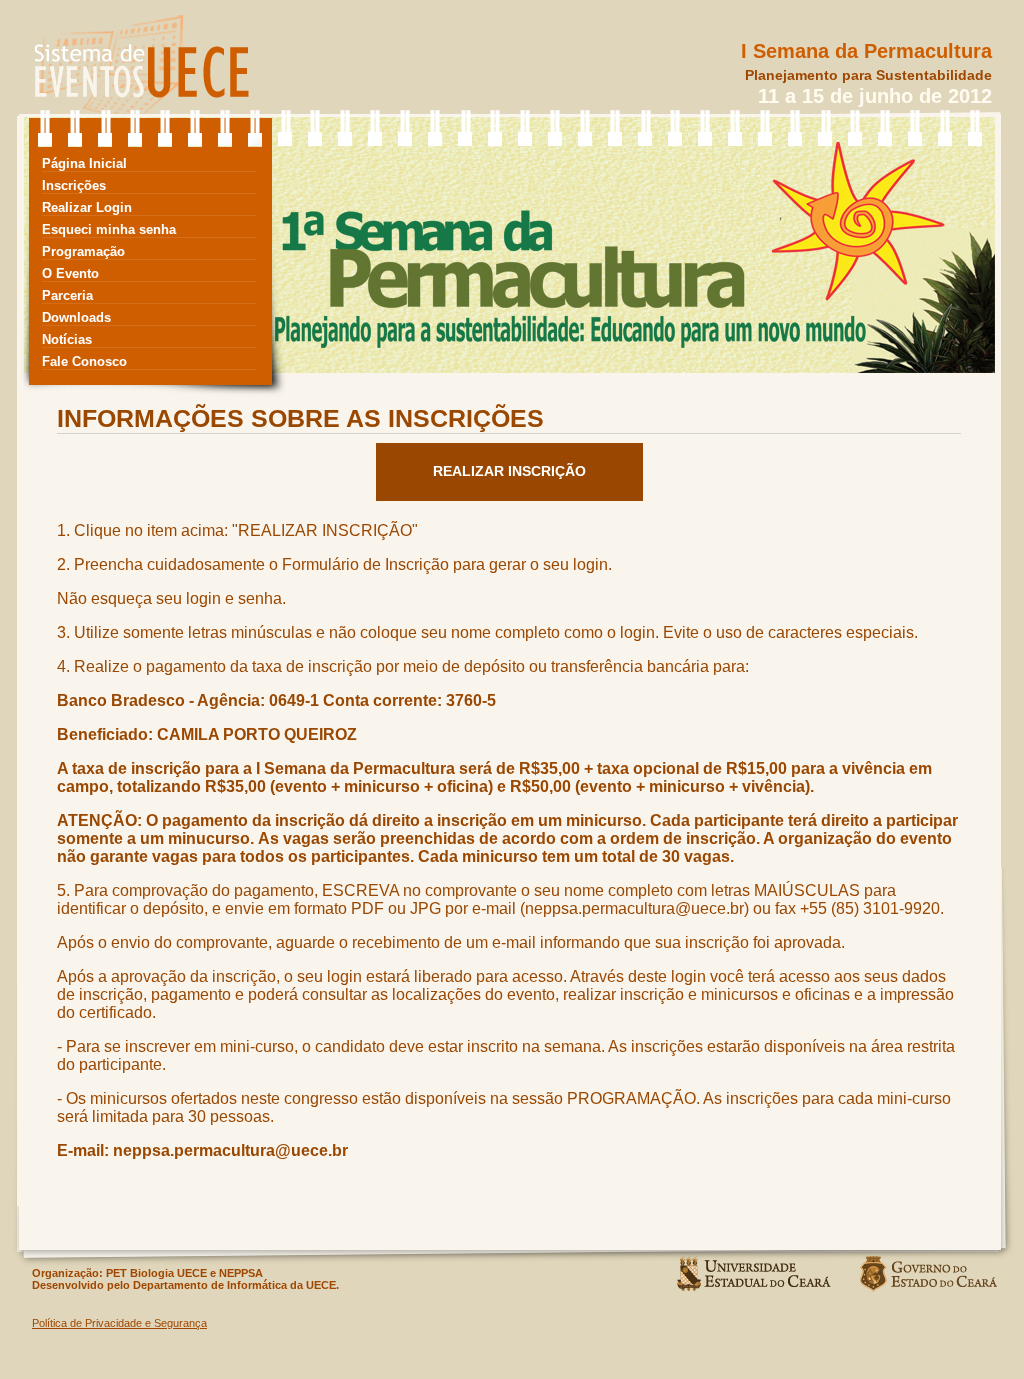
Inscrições (74, 185)
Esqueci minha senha (109, 229)
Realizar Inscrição (509, 471)
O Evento (70, 273)
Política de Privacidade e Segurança (119, 1323)
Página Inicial (84, 163)
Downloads (76, 317)
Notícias (67, 339)
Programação (83, 251)
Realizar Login (87, 207)
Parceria (67, 295)
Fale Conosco (84, 361)
